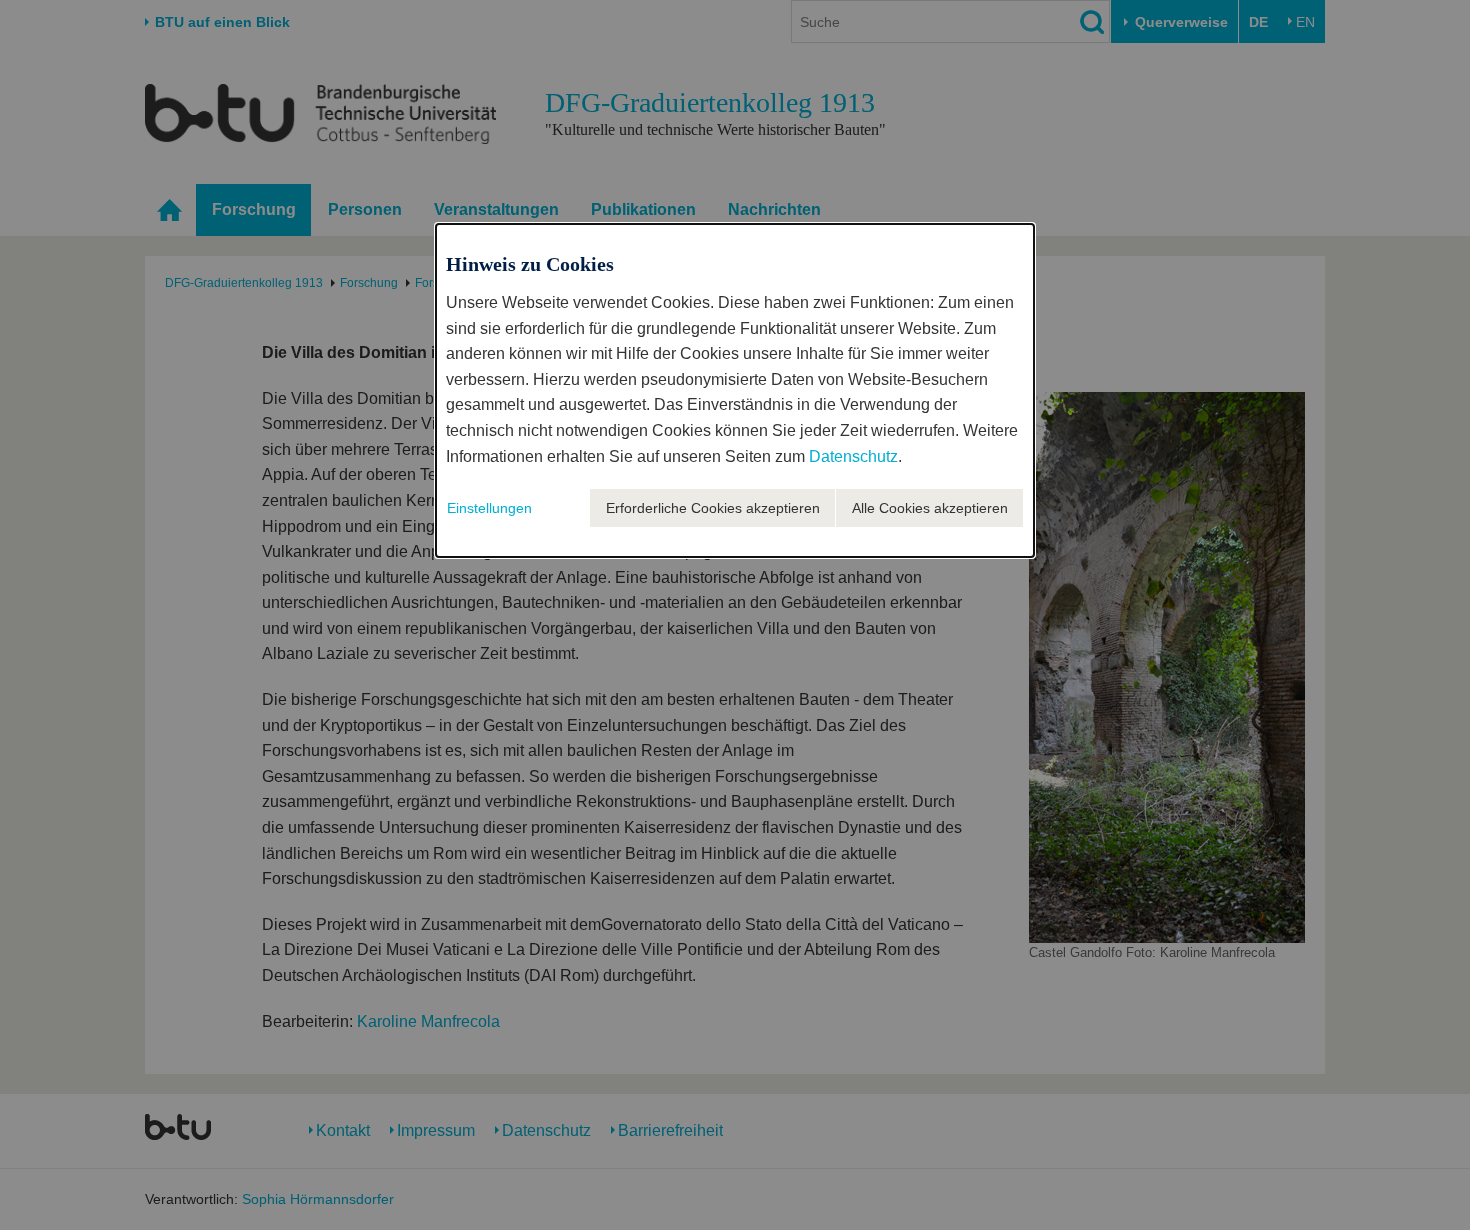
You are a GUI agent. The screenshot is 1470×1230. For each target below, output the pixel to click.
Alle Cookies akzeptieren (930, 508)
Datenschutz (853, 456)
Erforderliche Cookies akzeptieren (713, 508)
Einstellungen (489, 508)
